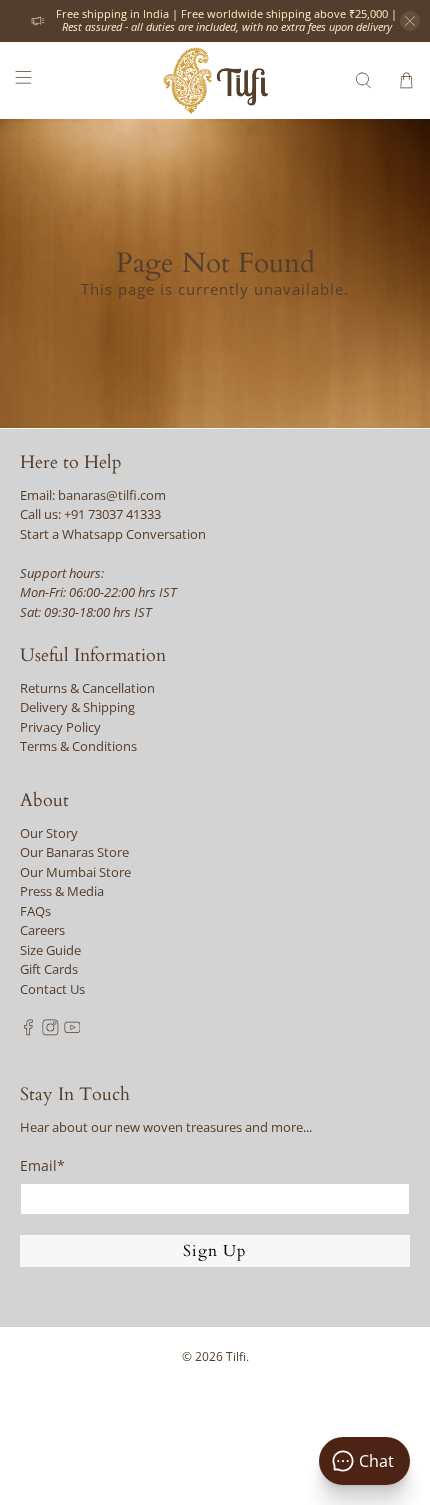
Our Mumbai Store (75, 872)
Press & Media (62, 891)
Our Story (49, 833)
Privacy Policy (60, 727)
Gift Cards (49, 969)
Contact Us (52, 989)
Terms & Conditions (78, 746)
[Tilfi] (215, 80)
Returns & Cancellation (87, 688)
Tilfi (236, 1356)
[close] (410, 21)
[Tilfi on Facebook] (28, 1031)
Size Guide (50, 950)
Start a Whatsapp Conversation (113, 534)
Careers (42, 930)
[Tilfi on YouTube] (72, 1031)
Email (42, 1165)
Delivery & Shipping (77, 707)
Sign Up (215, 1251)
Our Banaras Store (74, 852)
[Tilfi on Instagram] (50, 1031)
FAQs (35, 911)
